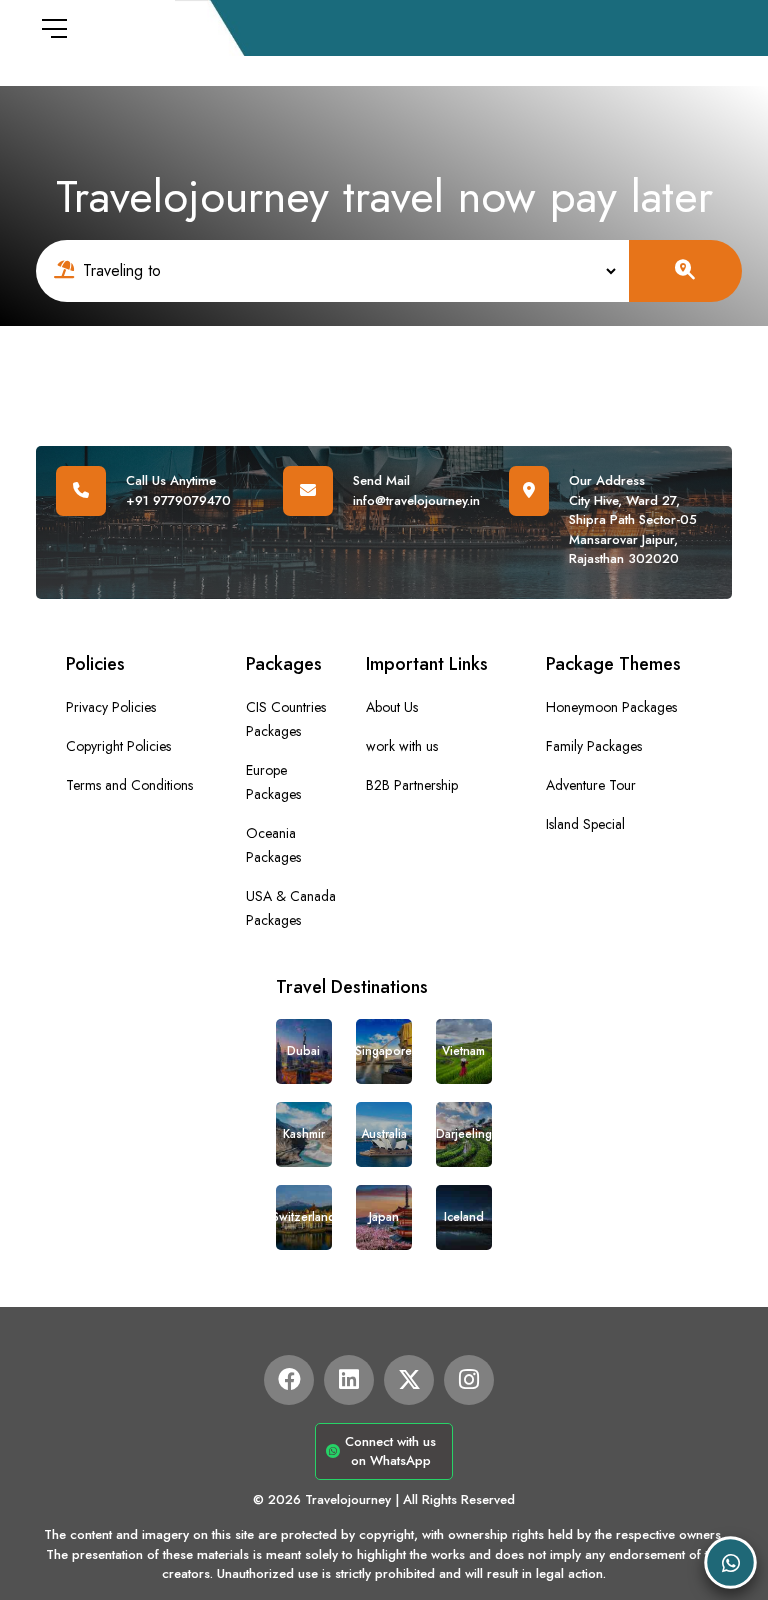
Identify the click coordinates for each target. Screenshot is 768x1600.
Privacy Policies (111, 707)
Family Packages (594, 746)
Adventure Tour (591, 785)
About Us (392, 707)
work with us (402, 746)
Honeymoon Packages (611, 707)
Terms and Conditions (129, 785)
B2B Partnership (412, 785)
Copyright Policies (118, 746)
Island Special (585, 824)
